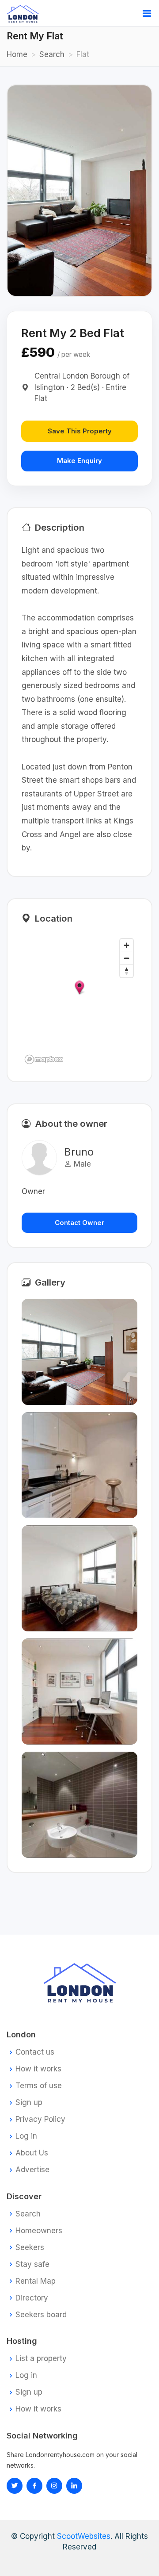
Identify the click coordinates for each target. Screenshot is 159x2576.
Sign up (29, 2103)
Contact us (35, 2052)
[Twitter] (15, 2486)
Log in (26, 2136)
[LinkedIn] (54, 2486)
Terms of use (39, 2086)
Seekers (30, 2248)
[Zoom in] (127, 945)
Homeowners (39, 2231)
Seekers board (41, 2315)
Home (17, 54)
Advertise (32, 2170)
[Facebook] (34, 2486)
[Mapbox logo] (44, 1059)
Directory (32, 2298)
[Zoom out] (127, 958)
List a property (41, 2359)
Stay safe (32, 2264)
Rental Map (36, 2281)
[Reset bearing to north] (127, 971)
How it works (38, 2069)
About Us (32, 2153)
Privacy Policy (40, 2119)
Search (52, 54)
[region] (79, 1001)
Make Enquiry (79, 461)
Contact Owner (79, 1223)
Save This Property (80, 431)
